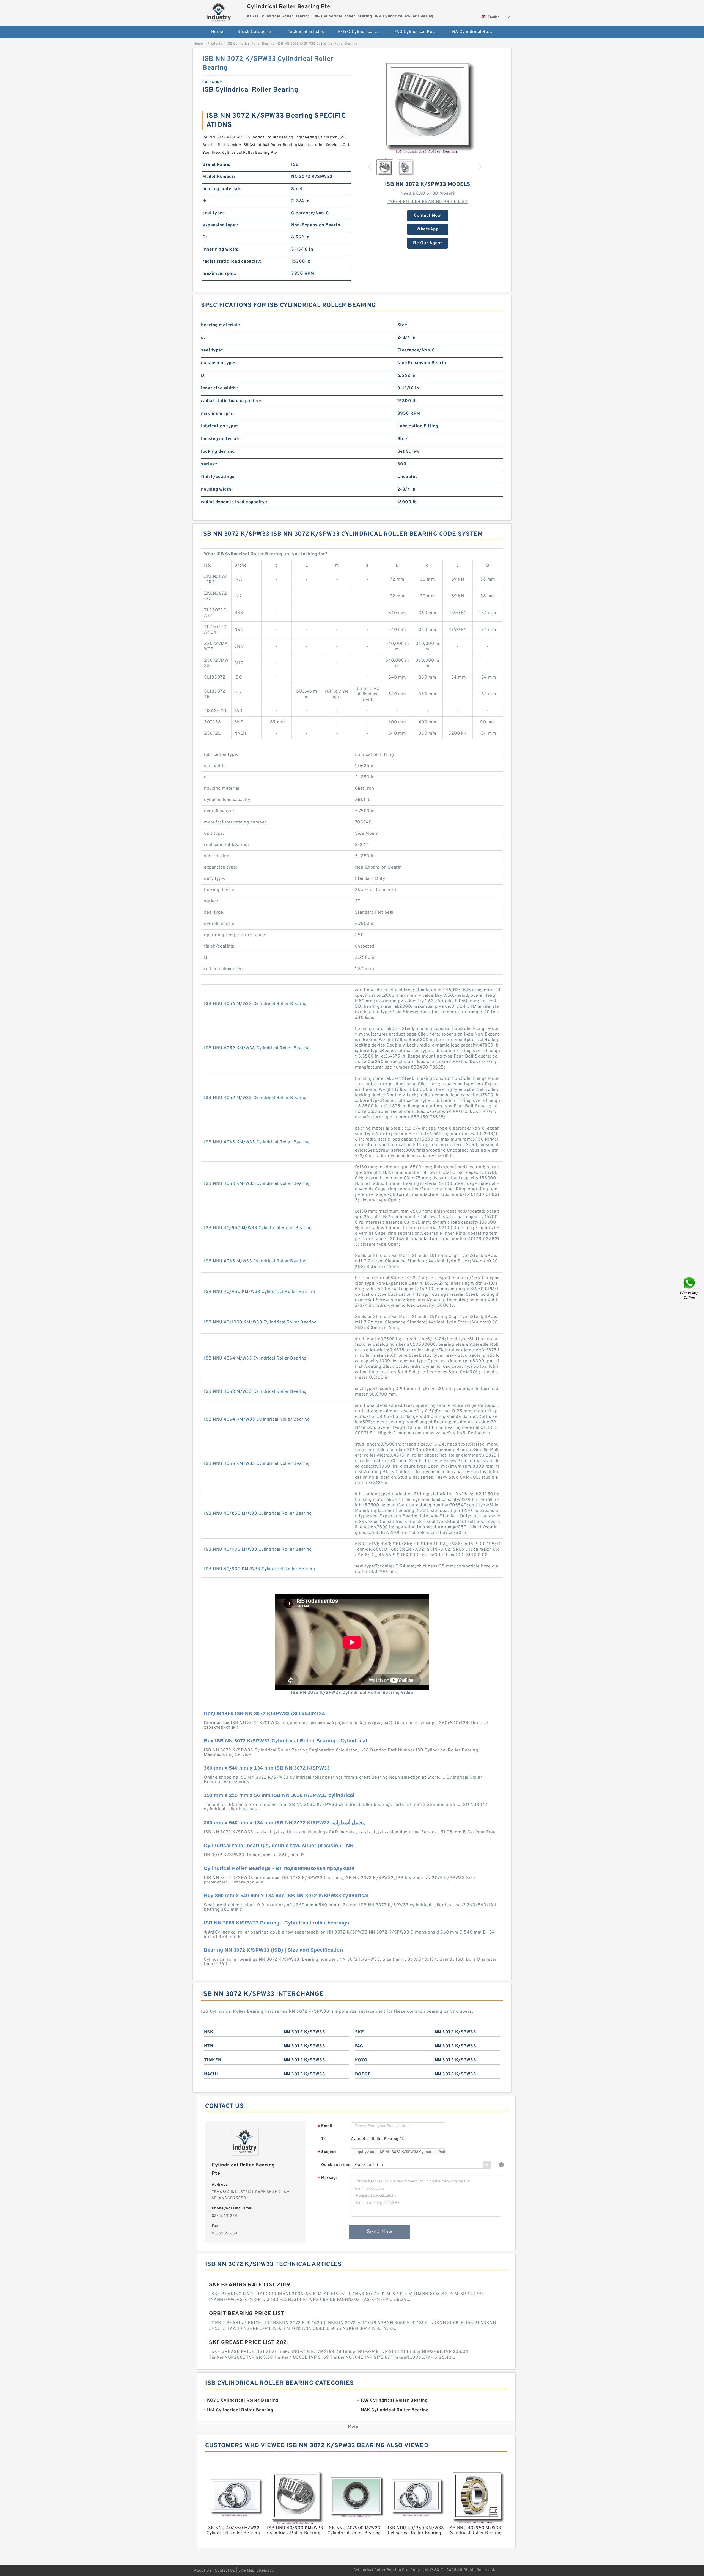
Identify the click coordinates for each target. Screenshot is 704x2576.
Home (217, 32)
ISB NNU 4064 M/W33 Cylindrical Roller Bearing (255, 1358)
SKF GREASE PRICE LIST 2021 (249, 2343)
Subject (327, 2152)
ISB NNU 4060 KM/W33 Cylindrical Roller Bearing (257, 1184)
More (353, 2427)
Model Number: (219, 177)
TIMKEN (213, 2060)
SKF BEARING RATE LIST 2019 (249, 2285)
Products (215, 44)
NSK (209, 2032)
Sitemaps (265, 2571)
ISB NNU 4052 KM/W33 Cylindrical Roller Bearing (257, 1048)
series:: (209, 464)
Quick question (336, 2165)
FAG (359, 2046)
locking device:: (218, 452)
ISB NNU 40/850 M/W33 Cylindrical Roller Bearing (258, 1514)
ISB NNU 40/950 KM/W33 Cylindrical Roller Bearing (259, 1292)
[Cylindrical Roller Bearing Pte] (219, 12)
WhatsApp (427, 229)
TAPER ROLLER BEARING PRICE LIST (428, 202)
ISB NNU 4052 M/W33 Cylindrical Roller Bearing (255, 1098)
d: (204, 201)
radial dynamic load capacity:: (234, 502)
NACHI (211, 2074)
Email (325, 2126)
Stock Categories (255, 32)
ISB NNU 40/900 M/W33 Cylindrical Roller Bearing (258, 1550)
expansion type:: (220, 225)
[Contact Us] (690, 1288)
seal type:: (214, 213)
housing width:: (217, 490)
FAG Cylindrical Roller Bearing (419, 32)
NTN (209, 2046)
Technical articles (306, 32)
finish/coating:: (218, 477)
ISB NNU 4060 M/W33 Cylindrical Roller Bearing (255, 1392)
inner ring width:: (221, 249)
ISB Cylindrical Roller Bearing (251, 44)
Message (328, 2178)
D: (205, 237)
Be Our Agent (427, 243)
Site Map (246, 2571)
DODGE (363, 2074)
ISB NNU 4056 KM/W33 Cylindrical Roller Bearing (257, 1464)
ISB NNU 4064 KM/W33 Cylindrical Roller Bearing (257, 1419)
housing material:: (221, 439)
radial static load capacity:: (233, 262)
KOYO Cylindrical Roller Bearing (362, 32)
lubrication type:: (220, 426)
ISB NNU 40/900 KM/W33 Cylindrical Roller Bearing (259, 1569)
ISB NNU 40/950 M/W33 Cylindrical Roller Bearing (258, 1228)
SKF (359, 2032)
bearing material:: (222, 189)
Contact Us (225, 2571)
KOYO (361, 2060)
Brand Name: (216, 165)
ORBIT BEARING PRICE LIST (247, 2314)
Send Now (380, 2232)
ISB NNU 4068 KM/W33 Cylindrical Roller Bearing (257, 1142)
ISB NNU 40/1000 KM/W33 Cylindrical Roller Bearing (260, 1322)
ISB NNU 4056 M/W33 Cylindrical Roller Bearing (255, 1004)
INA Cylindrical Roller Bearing (475, 32)
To (323, 2139)
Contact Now (427, 216)
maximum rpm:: (219, 274)
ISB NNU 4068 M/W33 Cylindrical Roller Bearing (255, 1261)
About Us (203, 2571)
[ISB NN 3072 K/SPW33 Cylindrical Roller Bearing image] (428, 104)
